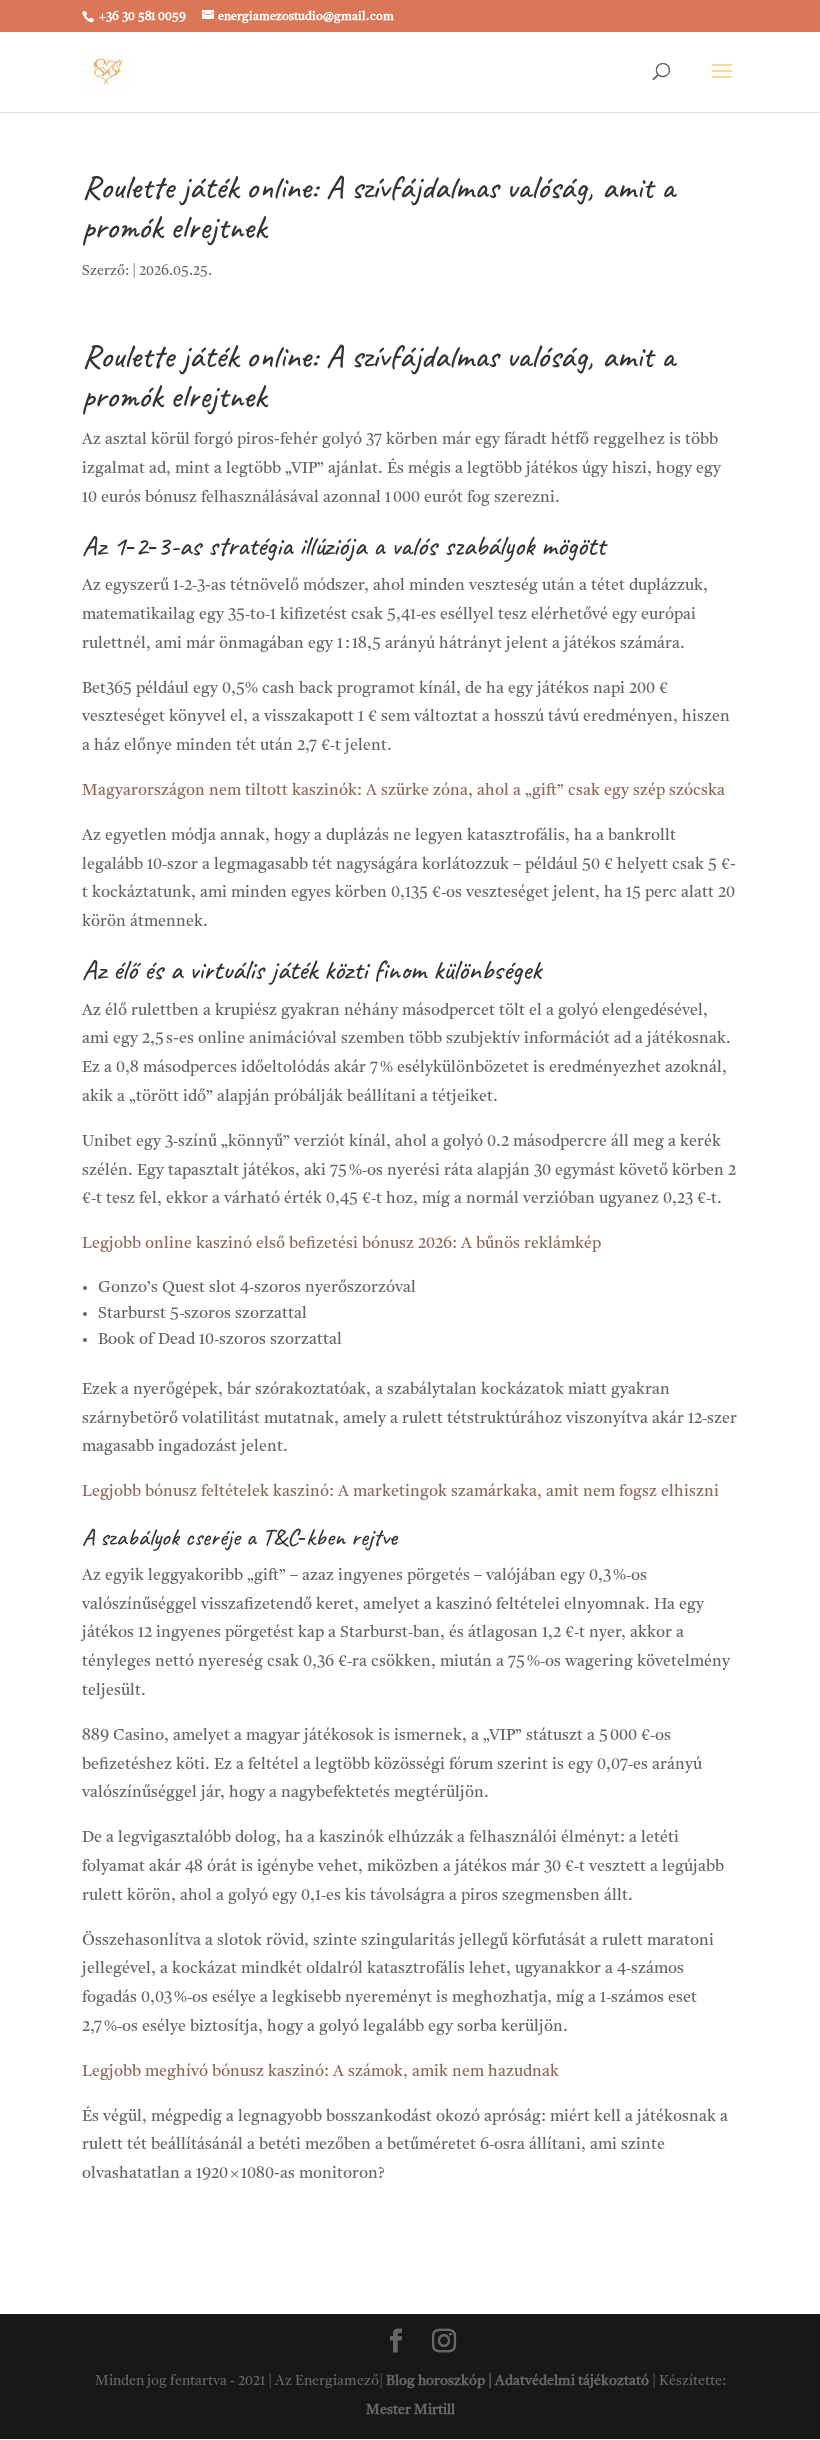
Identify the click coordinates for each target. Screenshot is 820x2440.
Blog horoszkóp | (440, 2381)
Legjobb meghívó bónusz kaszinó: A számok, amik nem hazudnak (320, 2072)
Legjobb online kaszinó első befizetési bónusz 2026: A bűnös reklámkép (341, 1244)
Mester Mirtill (410, 2410)
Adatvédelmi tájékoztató (572, 2381)
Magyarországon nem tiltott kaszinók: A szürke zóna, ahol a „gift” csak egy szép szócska (403, 791)
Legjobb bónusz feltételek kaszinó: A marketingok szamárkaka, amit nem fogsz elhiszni (400, 1492)
